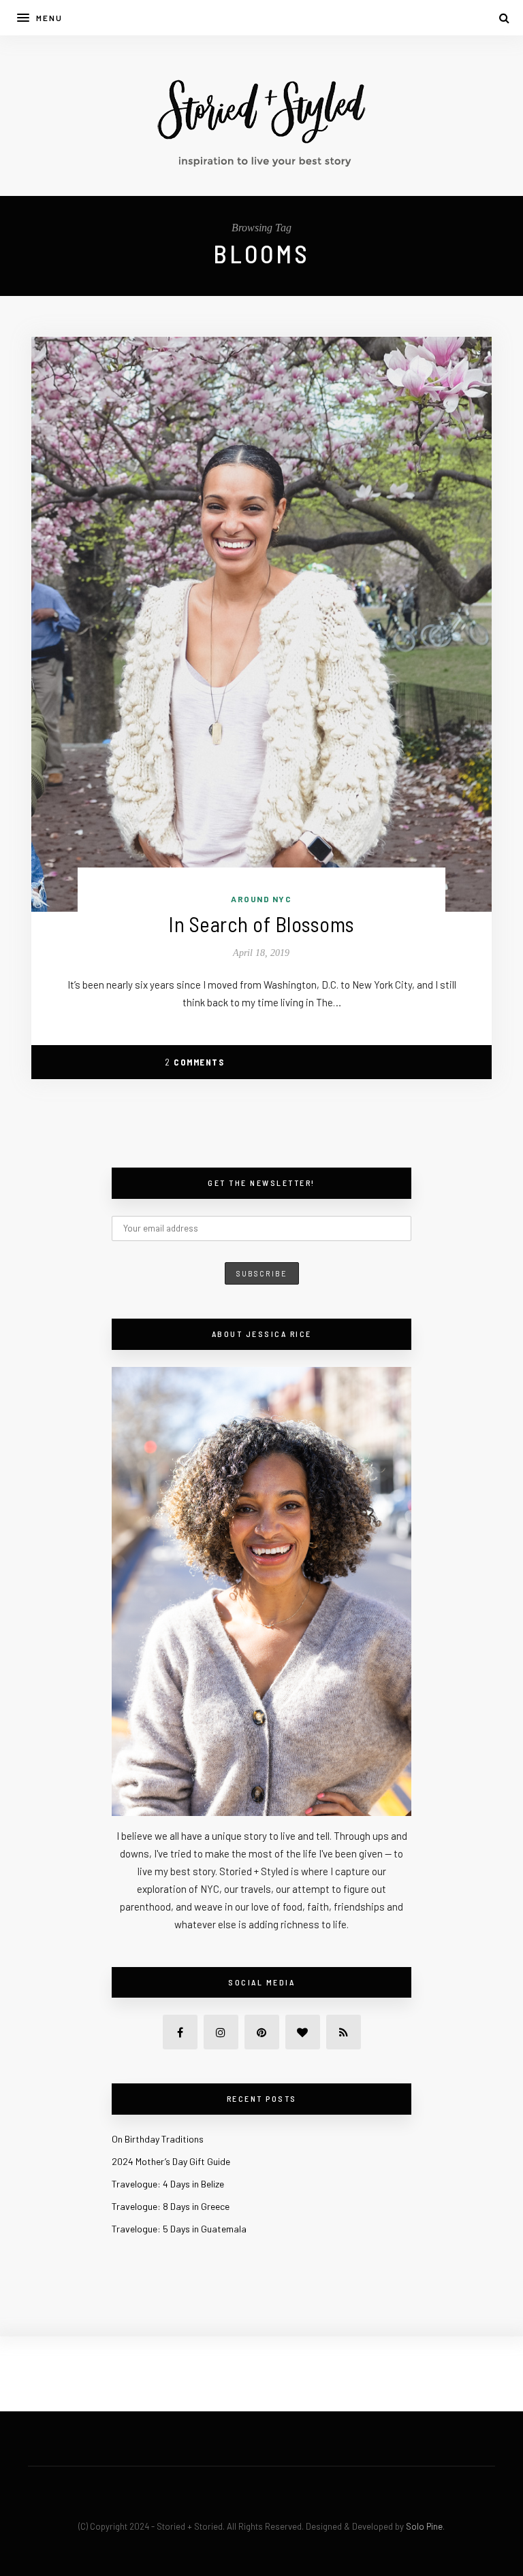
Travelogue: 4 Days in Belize (168, 2184)
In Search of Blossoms (261, 924)
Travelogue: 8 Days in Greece (171, 2206)
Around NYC (261, 899)
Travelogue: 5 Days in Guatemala (179, 2229)
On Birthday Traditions (158, 2139)
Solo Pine (424, 2526)
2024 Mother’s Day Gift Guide (171, 2161)
